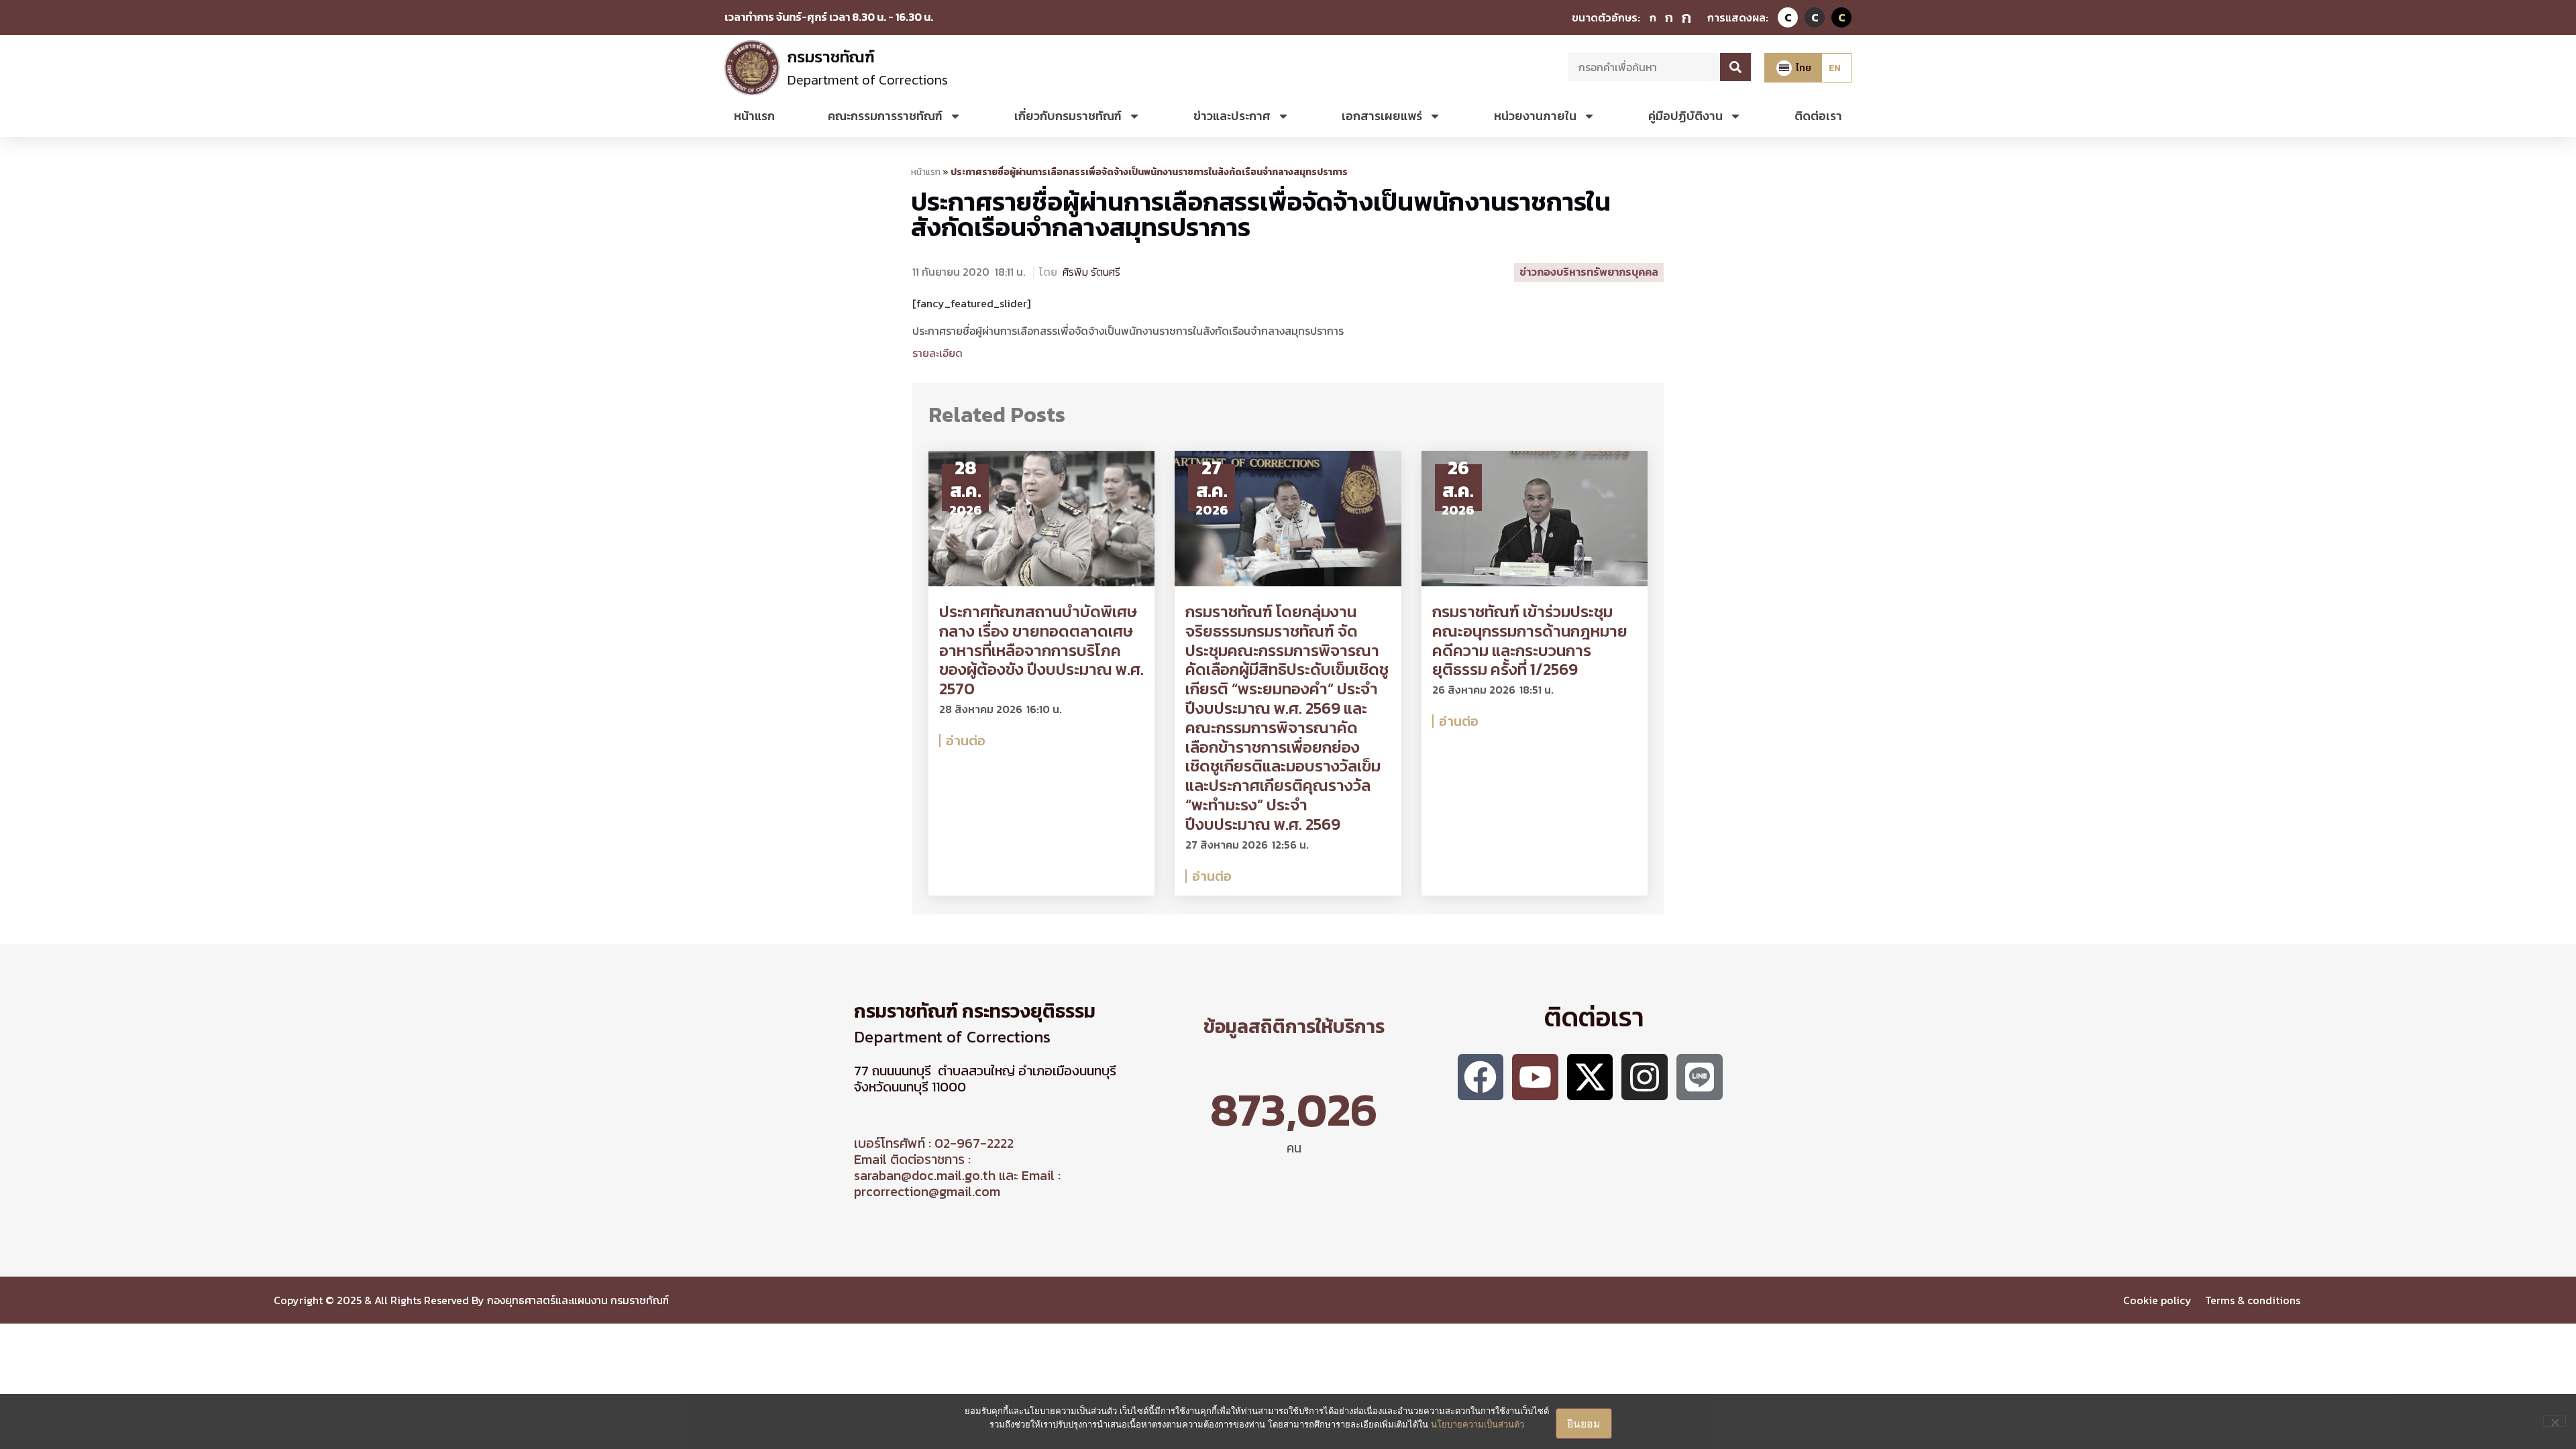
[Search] (1735, 67)
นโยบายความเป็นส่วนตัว (1478, 1424)
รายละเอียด (937, 353)
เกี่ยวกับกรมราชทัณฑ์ (1068, 116)
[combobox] (1644, 67)
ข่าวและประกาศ (1232, 116)
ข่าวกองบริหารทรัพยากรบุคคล (1589, 272)
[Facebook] (1481, 1077)
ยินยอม (1584, 1424)
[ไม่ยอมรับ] (2555, 1421)
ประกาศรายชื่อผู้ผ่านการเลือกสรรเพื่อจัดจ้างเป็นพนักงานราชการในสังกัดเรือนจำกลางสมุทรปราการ (1261, 214)
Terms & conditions (2254, 1300)
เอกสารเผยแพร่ (1382, 116)
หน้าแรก (754, 116)
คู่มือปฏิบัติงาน (1685, 116)
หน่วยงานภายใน (1535, 116)
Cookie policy (2157, 1300)
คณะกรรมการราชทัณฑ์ (885, 116)
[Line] (1700, 1077)
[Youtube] (1535, 1077)
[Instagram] (1645, 1077)
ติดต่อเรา (1818, 116)
